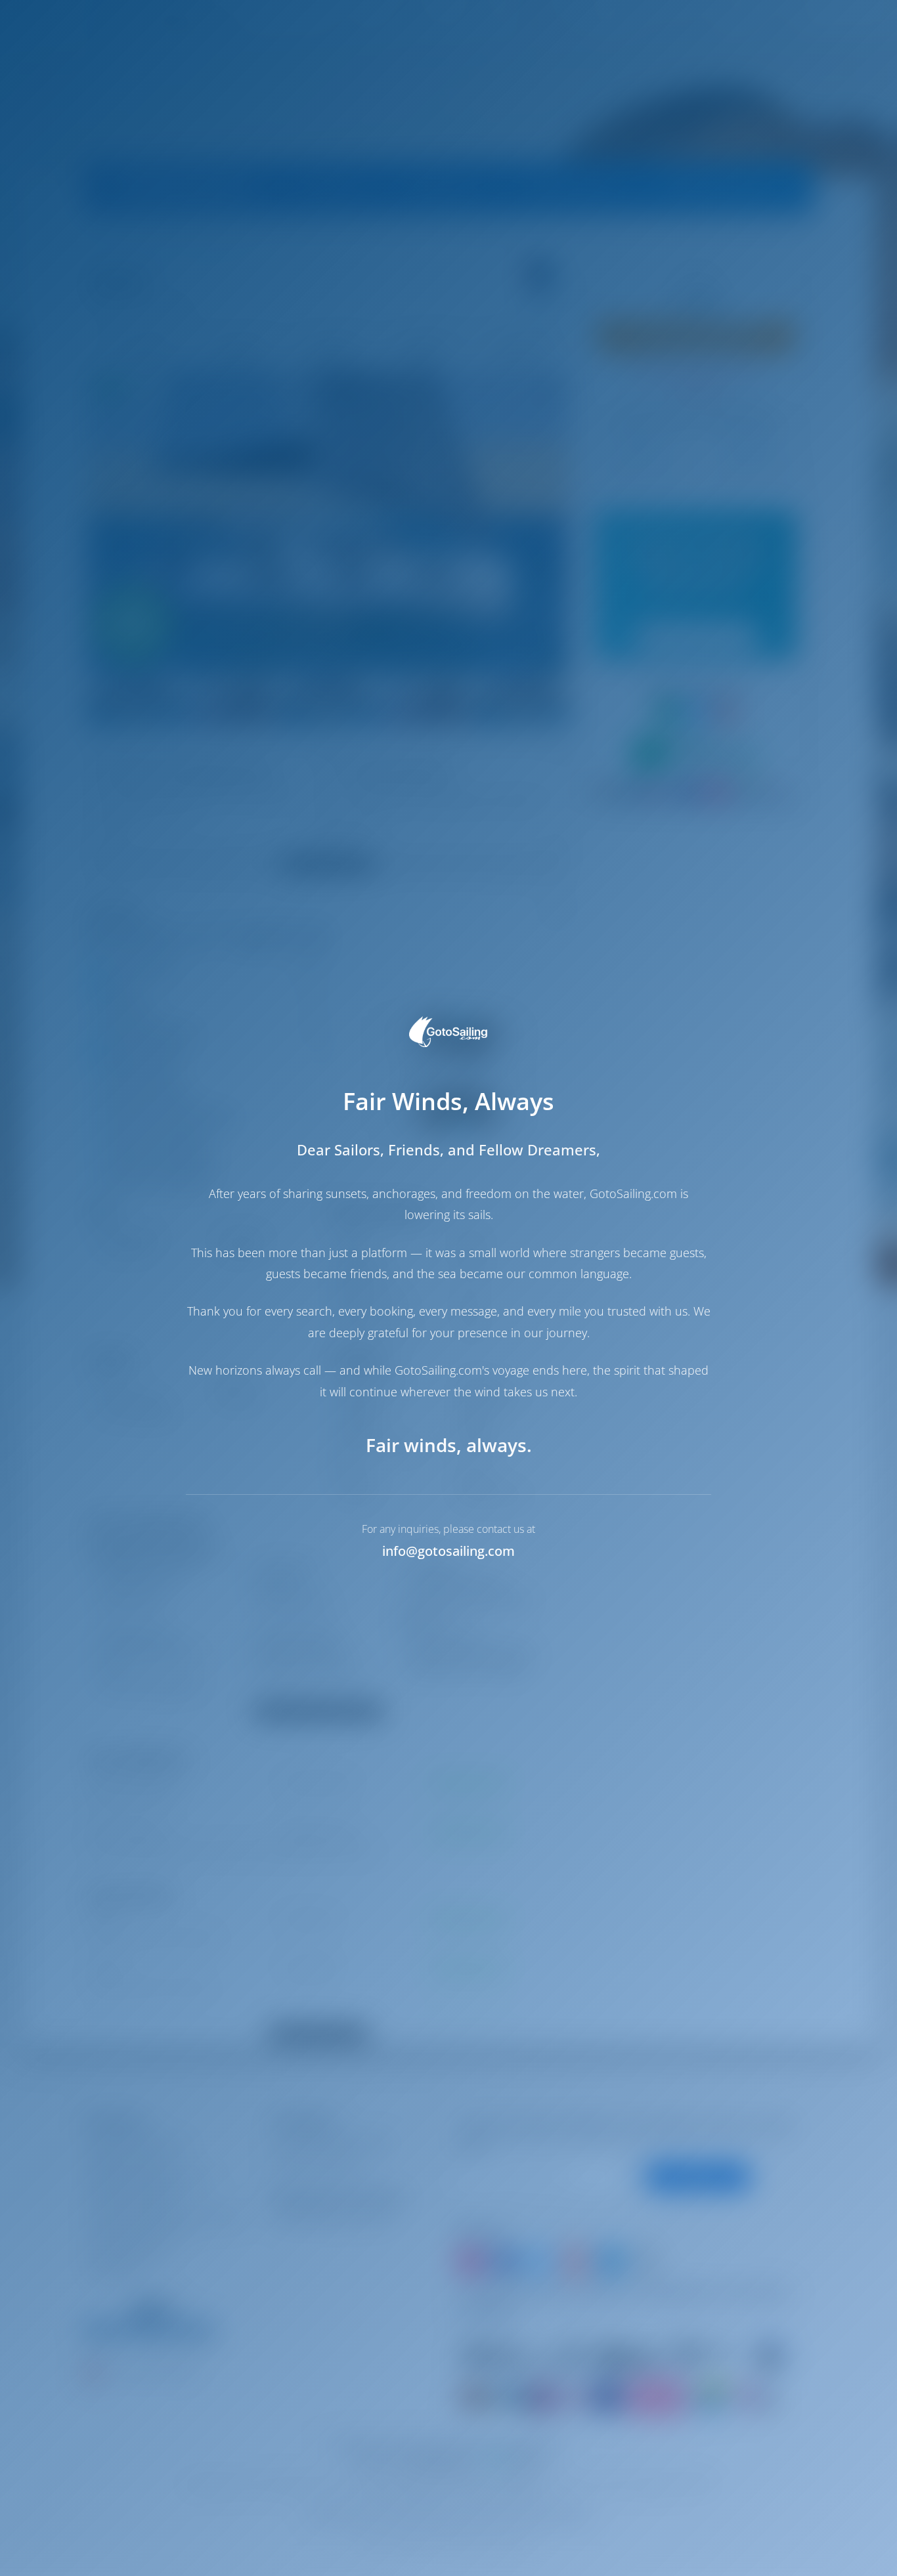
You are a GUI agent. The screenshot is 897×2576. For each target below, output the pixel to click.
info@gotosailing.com (448, 1551)
